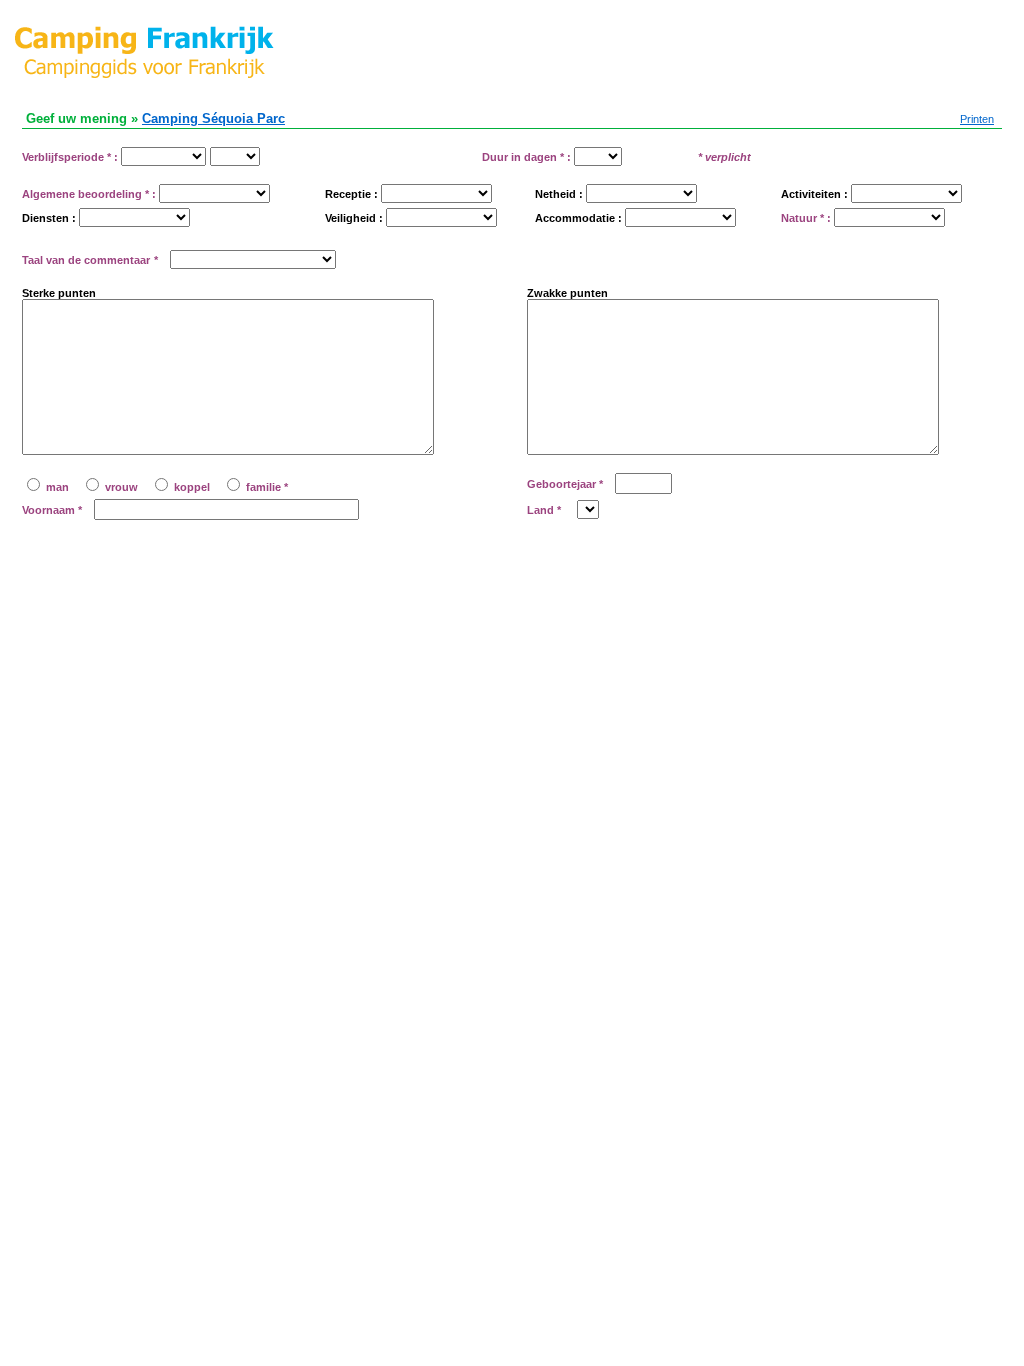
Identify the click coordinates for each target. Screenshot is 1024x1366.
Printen (977, 119)
